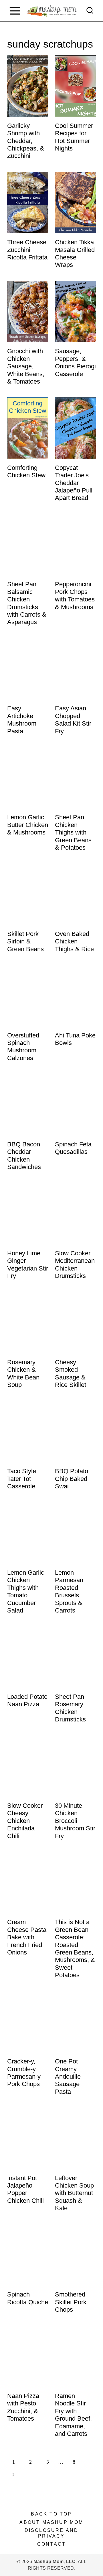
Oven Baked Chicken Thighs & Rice (74, 941)
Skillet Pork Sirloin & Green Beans (25, 941)
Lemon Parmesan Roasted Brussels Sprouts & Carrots (69, 1591)
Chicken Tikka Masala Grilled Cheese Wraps (75, 253)
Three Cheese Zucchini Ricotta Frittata (27, 250)
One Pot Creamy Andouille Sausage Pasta (68, 2076)
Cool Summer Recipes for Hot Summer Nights (74, 137)
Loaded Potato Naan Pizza (27, 1700)
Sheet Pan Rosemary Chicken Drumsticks (70, 1708)
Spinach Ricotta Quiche (28, 2298)
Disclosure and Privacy (52, 2533)
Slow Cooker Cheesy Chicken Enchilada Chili (25, 1821)
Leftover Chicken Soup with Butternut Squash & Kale (74, 2193)
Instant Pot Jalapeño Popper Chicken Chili (25, 2189)
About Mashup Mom (51, 2522)
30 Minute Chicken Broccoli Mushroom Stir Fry (75, 1821)
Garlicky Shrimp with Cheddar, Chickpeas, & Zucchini (26, 141)
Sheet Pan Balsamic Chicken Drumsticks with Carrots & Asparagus (27, 603)
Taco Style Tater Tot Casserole (22, 1479)
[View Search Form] (90, 11)
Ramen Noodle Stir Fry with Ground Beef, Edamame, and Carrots (73, 2415)
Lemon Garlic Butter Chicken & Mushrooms (28, 825)
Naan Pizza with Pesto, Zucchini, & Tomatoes (23, 2407)
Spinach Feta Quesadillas (73, 1148)
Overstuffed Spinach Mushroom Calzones (23, 1047)
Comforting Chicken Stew (26, 471)
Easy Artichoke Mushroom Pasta (22, 720)
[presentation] (28, 86)
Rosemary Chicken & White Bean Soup (23, 1373)
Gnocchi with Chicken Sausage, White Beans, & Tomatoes (26, 366)
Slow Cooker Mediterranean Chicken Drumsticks (75, 1264)
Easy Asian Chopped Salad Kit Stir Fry (73, 720)
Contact (51, 2544)
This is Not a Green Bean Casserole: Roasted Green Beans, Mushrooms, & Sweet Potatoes (75, 1948)
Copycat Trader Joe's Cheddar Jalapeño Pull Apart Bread (74, 483)
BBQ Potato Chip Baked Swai (72, 1479)
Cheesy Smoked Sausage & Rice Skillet (71, 1373)
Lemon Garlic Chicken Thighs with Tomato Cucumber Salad (26, 1591)
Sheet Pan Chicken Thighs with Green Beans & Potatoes (73, 832)
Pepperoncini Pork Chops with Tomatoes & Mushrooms (75, 595)
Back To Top (51, 2514)
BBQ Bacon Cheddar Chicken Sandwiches (24, 1156)
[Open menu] (15, 11)
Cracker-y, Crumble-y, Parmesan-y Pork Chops (24, 2073)
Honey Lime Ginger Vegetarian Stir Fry (28, 1264)
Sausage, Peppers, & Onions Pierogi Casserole (75, 362)
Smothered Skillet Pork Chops (71, 2302)
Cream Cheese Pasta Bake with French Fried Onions (27, 1937)
